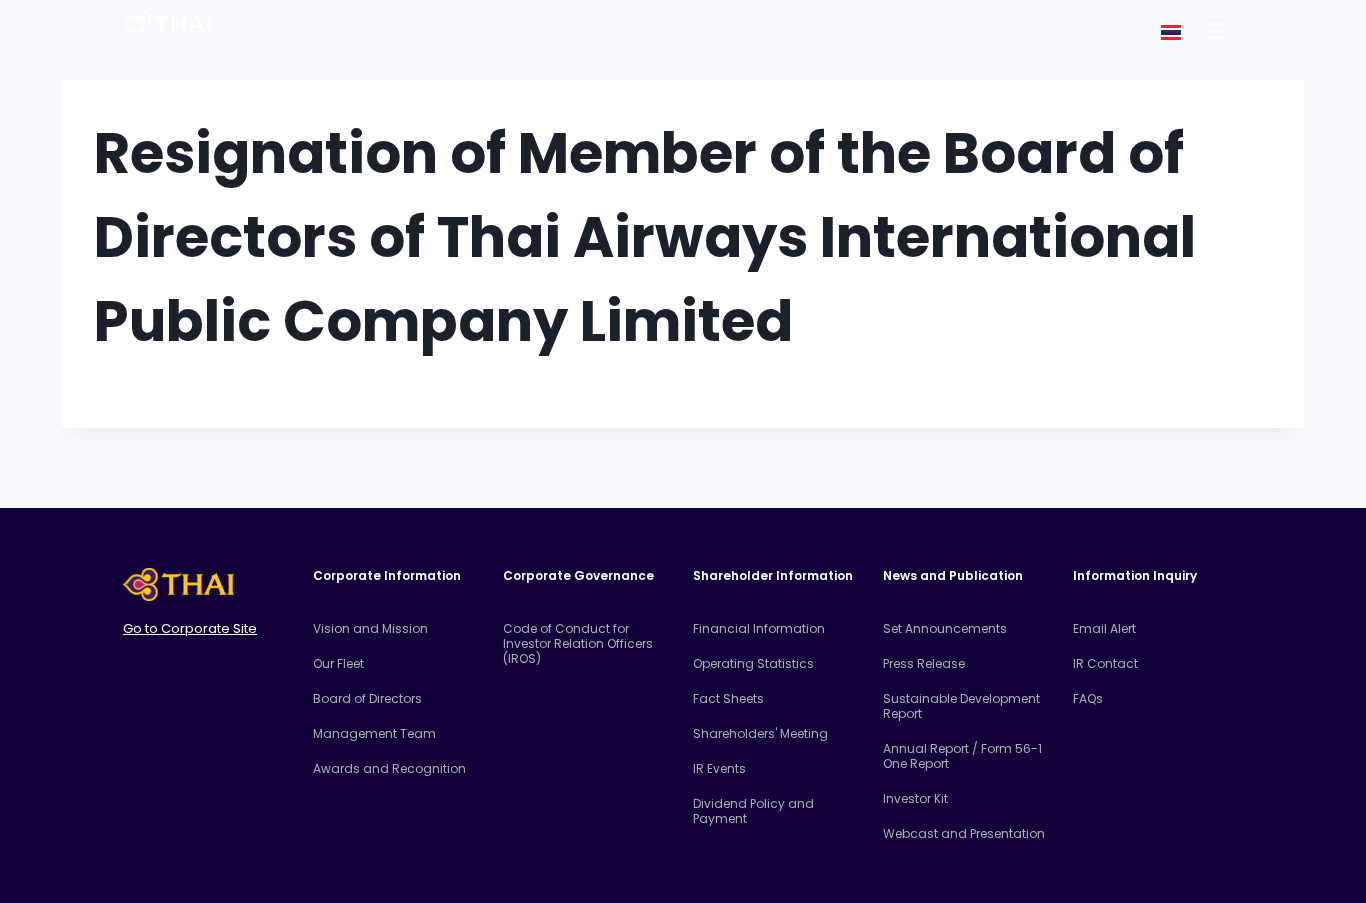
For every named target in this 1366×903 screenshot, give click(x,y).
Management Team (374, 733)
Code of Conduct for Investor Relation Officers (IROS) (578, 643)
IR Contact (1105, 663)
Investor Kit (915, 798)
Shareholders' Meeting (760, 733)
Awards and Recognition (389, 768)
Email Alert (1104, 628)
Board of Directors (367, 698)
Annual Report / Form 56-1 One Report (962, 756)
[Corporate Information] (1217, 31)
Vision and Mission (370, 628)
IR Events (719, 768)
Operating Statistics (753, 663)
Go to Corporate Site (190, 628)
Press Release (924, 663)
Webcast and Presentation (964, 833)
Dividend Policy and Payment (753, 811)
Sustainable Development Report (961, 706)
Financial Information (759, 628)
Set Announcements (945, 628)
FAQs (1088, 698)
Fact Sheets (728, 698)
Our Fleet (338, 663)
